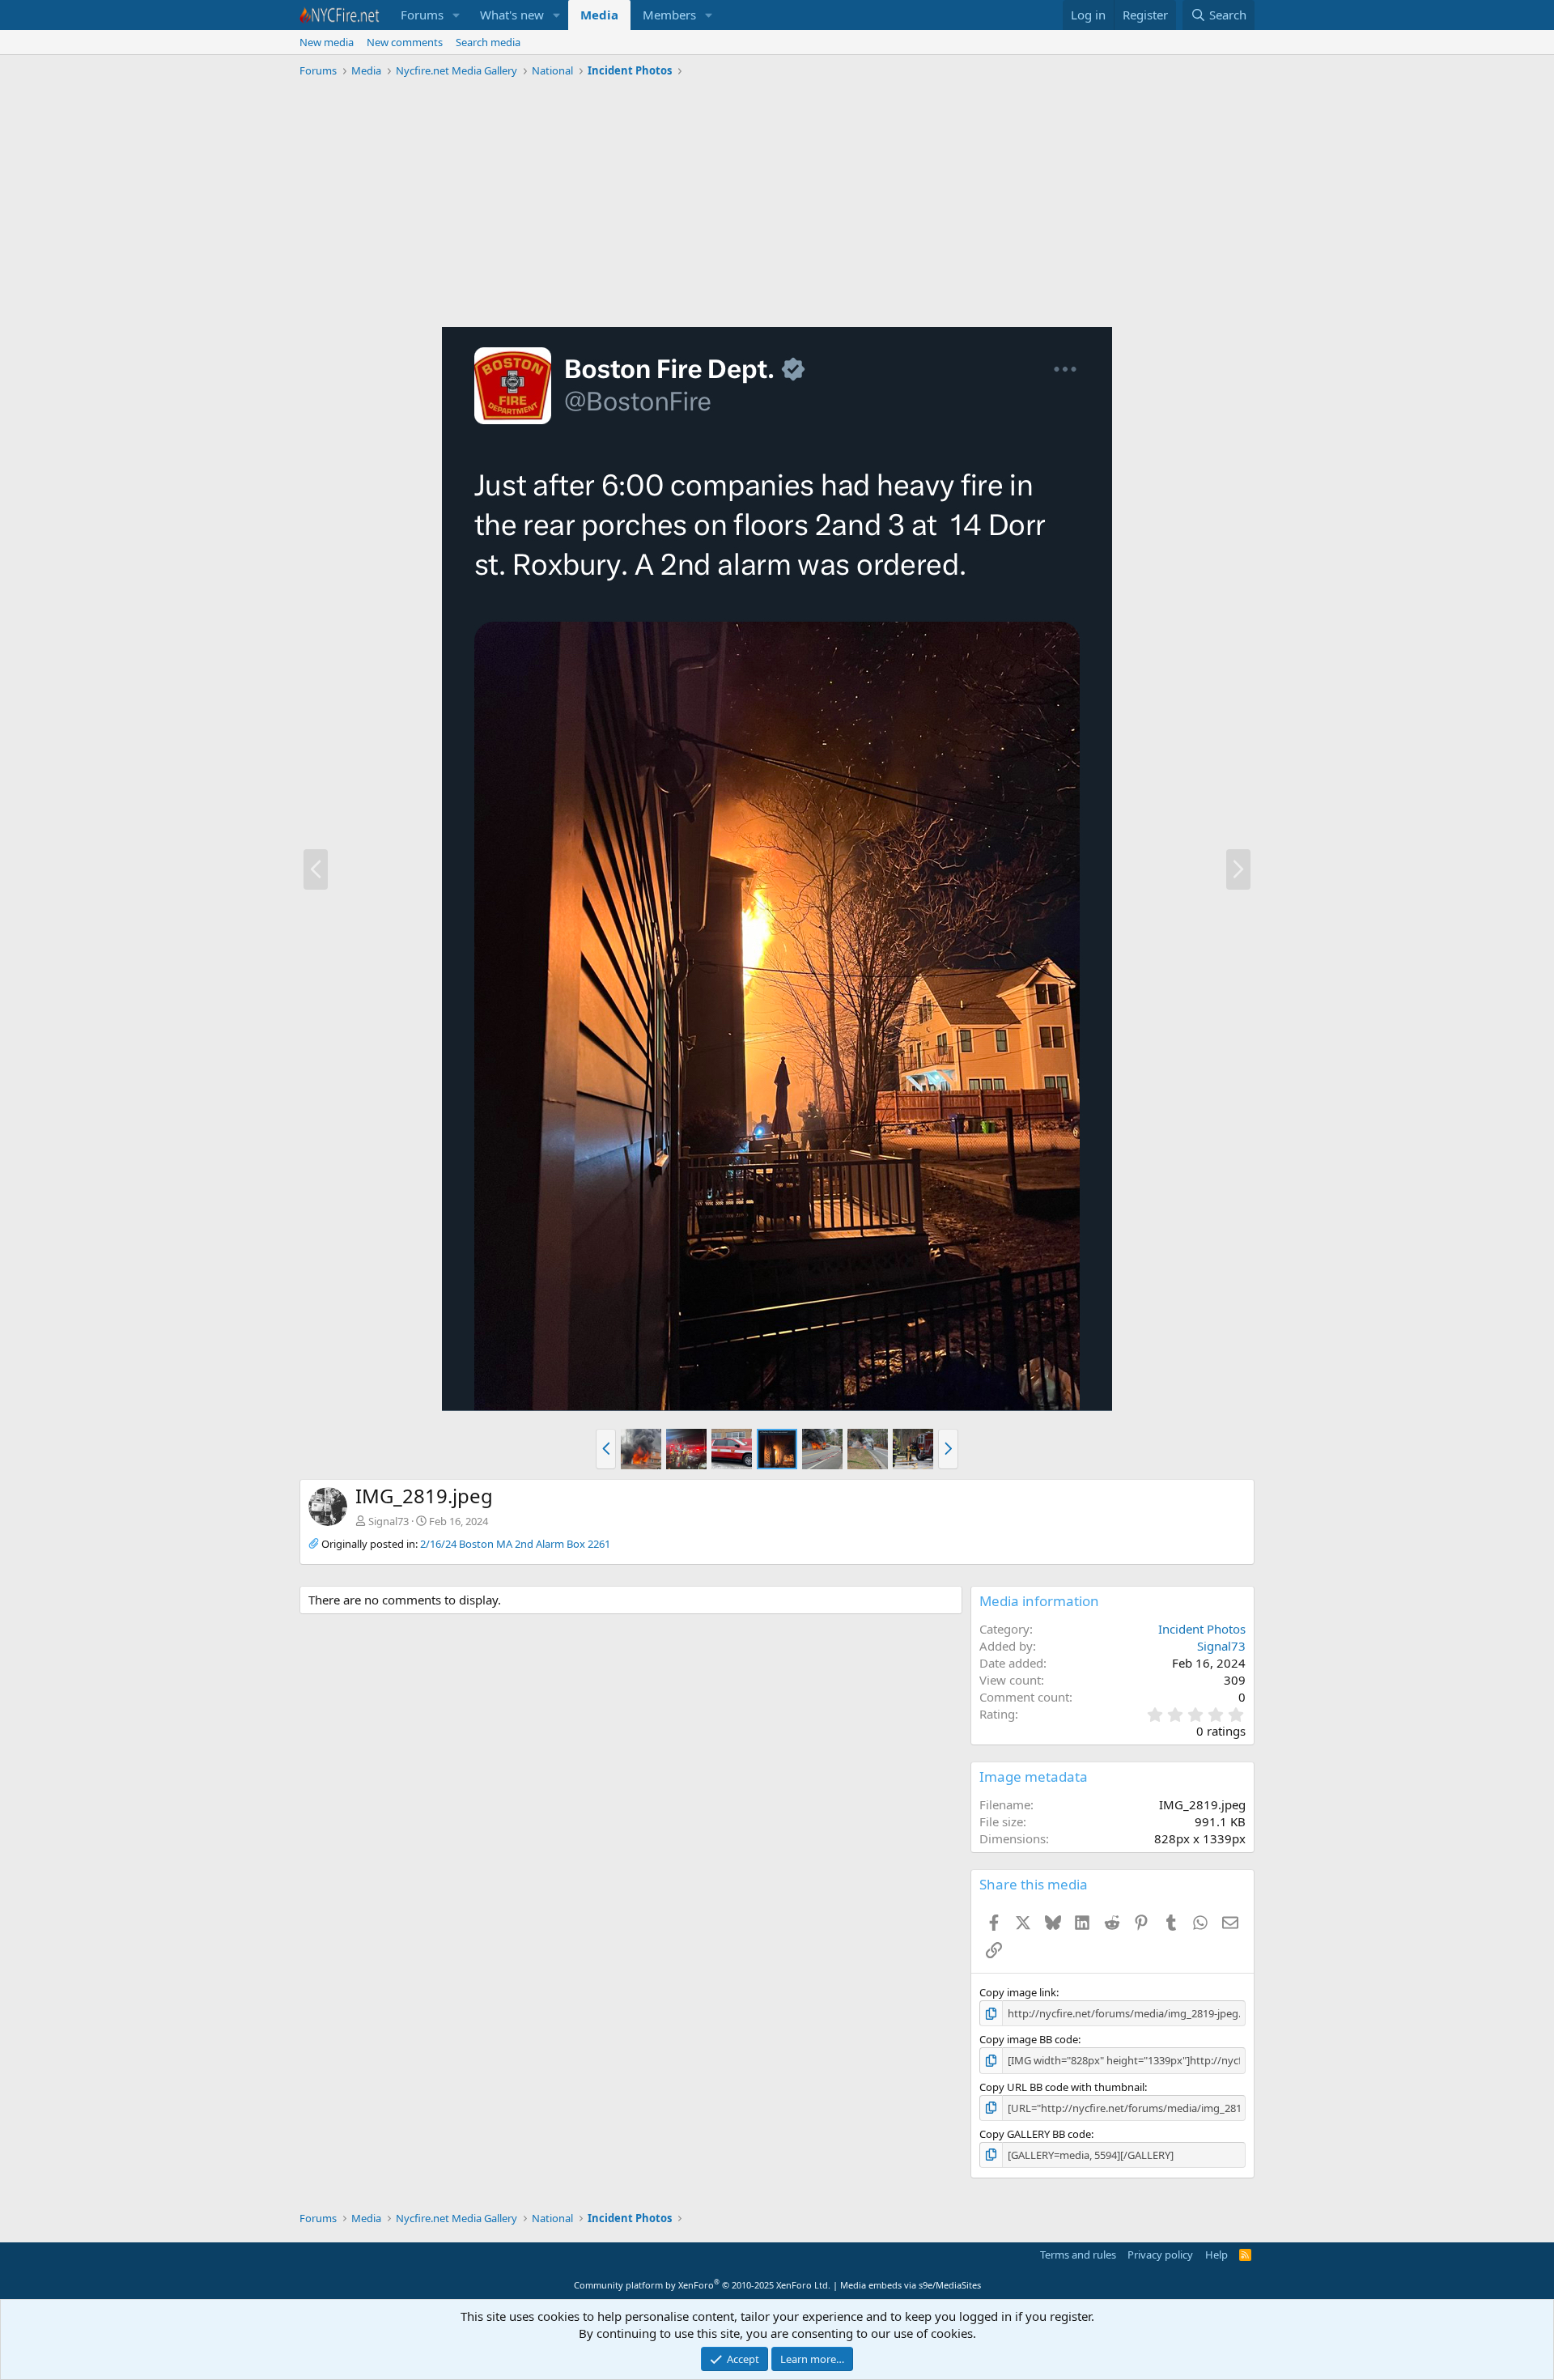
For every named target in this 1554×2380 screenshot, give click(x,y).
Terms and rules (1078, 2255)
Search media (488, 42)
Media (599, 15)
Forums (422, 15)
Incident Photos (1202, 1629)
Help (1216, 2255)
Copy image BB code (1029, 2039)
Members (669, 15)
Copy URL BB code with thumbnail (1062, 2087)
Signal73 (388, 1521)
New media (327, 42)
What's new (512, 15)
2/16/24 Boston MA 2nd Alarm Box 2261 (515, 1544)
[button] (456, 15)
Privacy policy (1160, 2255)
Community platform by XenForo (702, 2285)
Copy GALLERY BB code (1035, 2134)
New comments (405, 42)
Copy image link (1018, 1992)
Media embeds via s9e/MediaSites (911, 2285)
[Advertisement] (777, 205)
